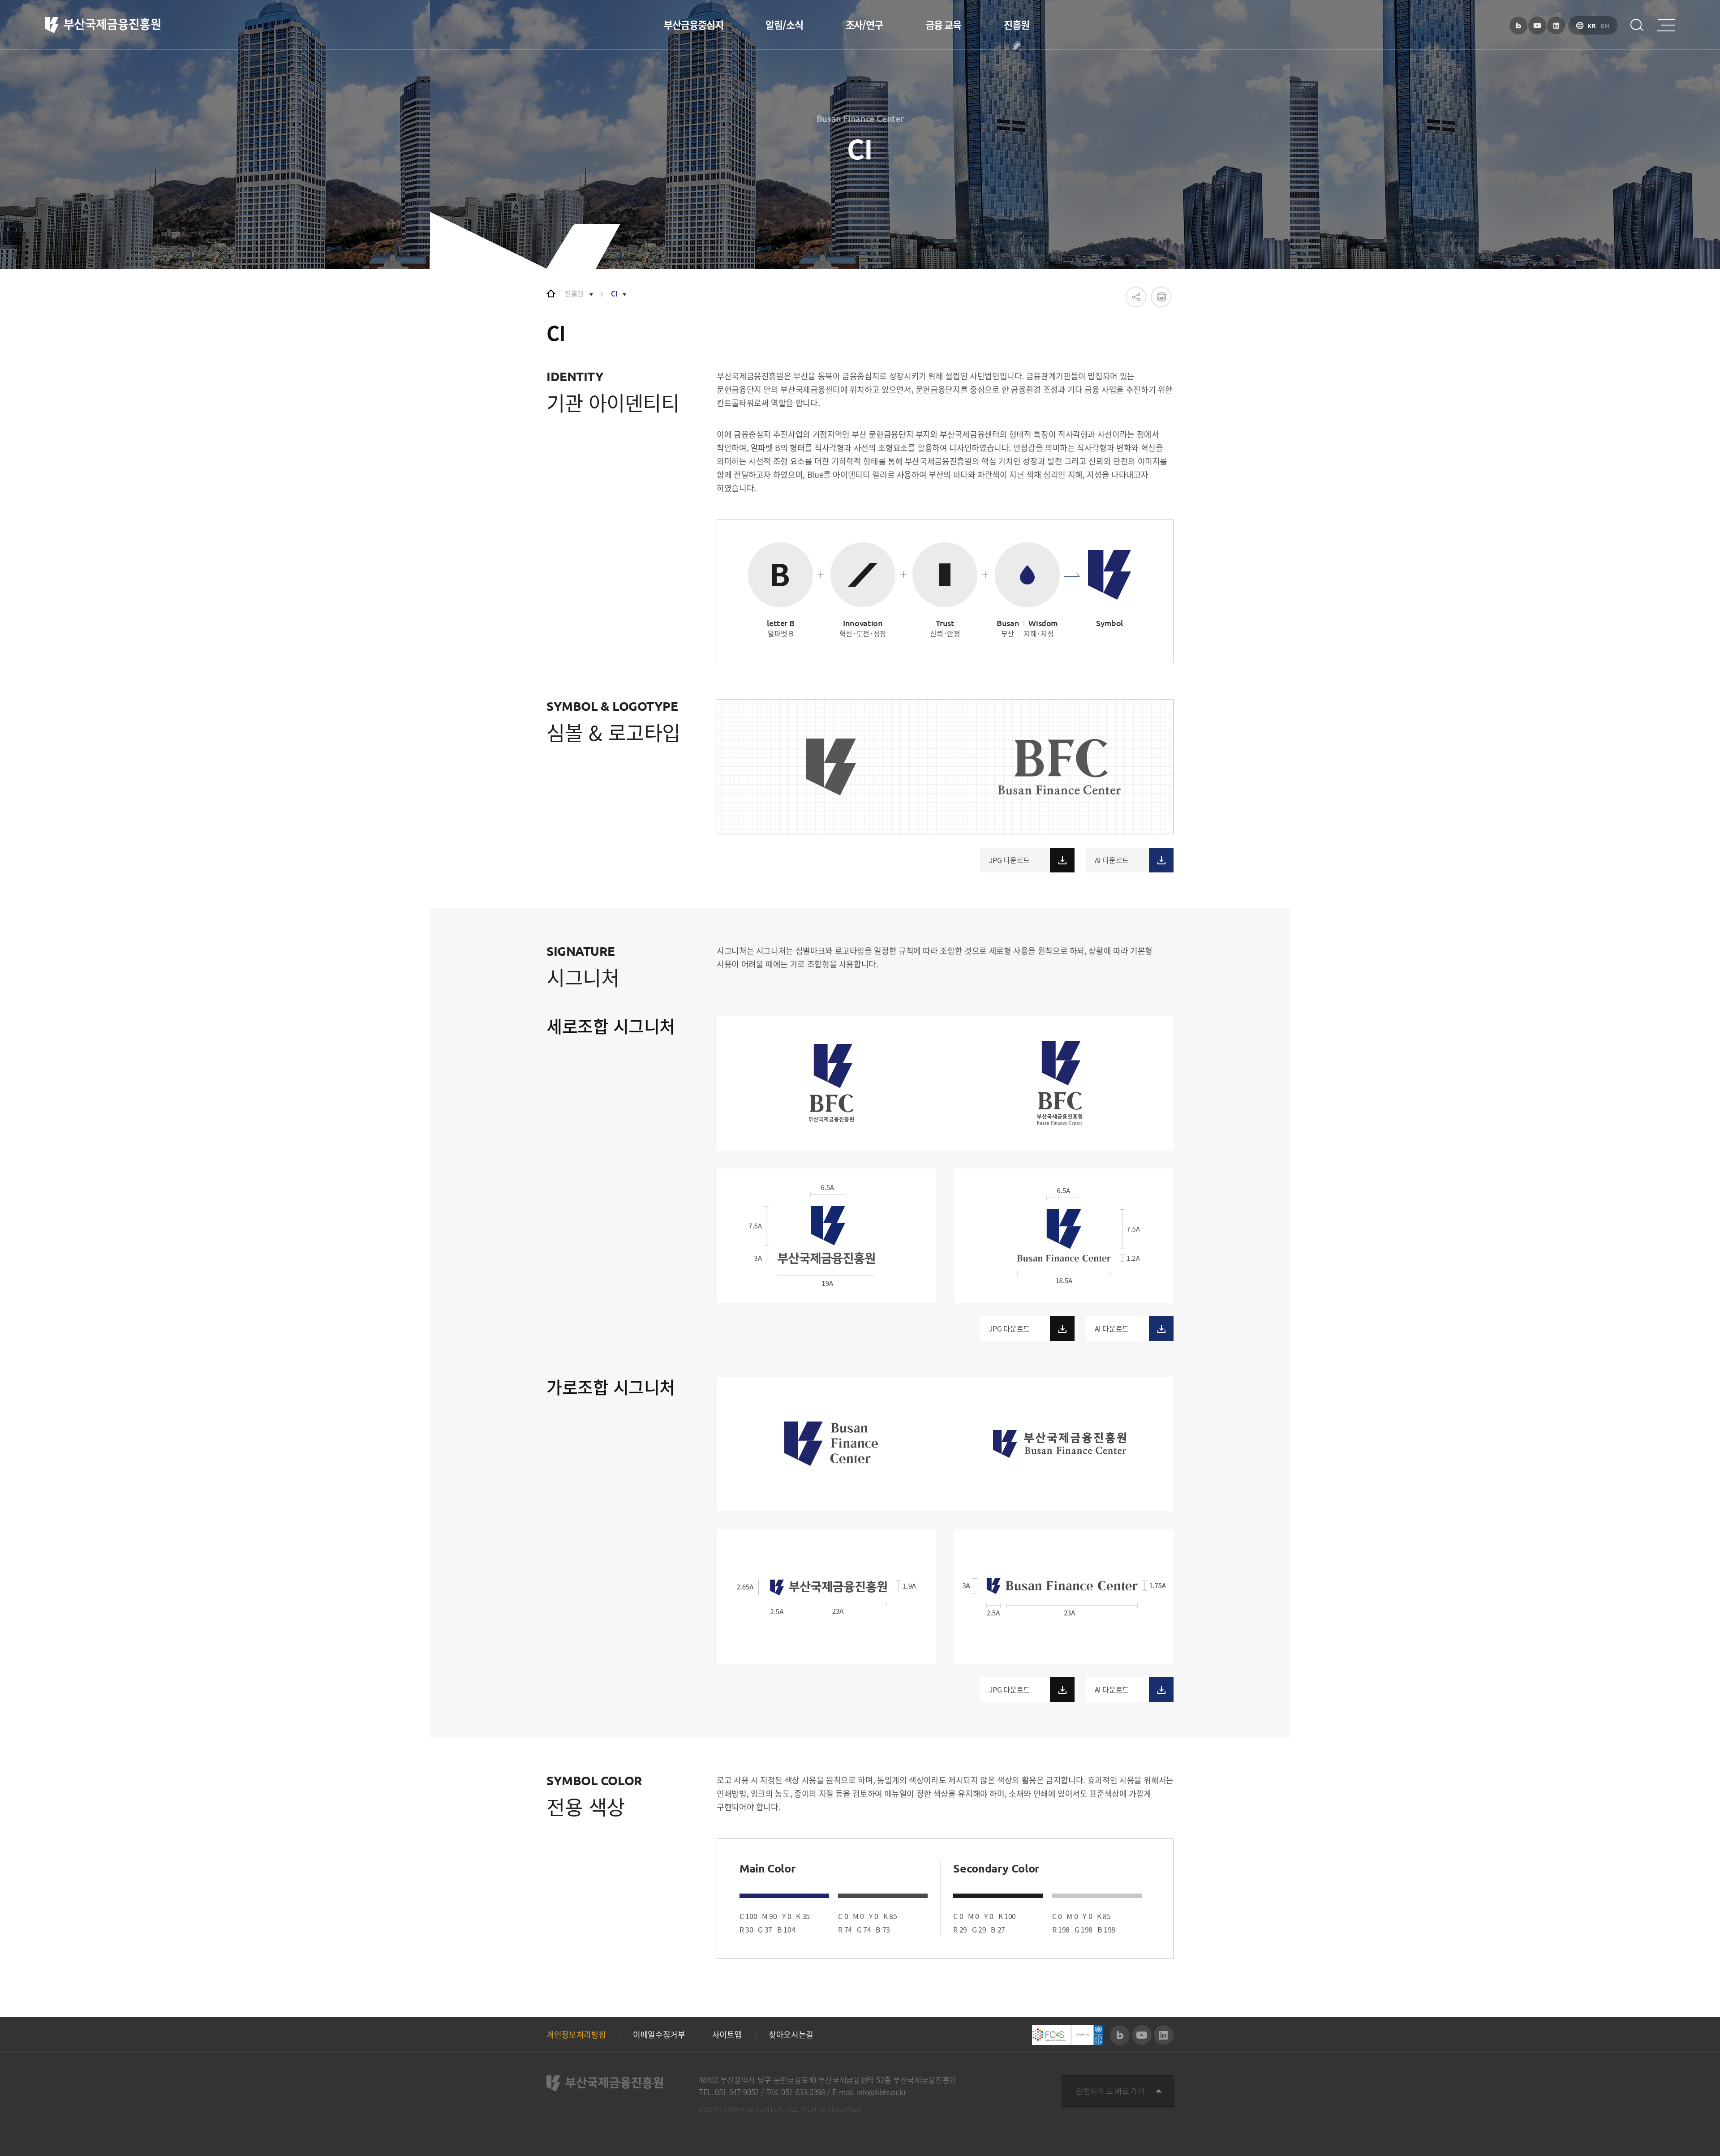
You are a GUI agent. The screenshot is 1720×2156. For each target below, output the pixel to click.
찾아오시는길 (791, 2035)
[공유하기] (1136, 297)
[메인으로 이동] (551, 293)
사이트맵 (727, 2035)
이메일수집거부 (659, 2035)
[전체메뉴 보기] (1666, 25)
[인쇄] (1161, 297)
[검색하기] (1637, 25)
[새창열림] (1518, 26)
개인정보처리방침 (576, 2035)
